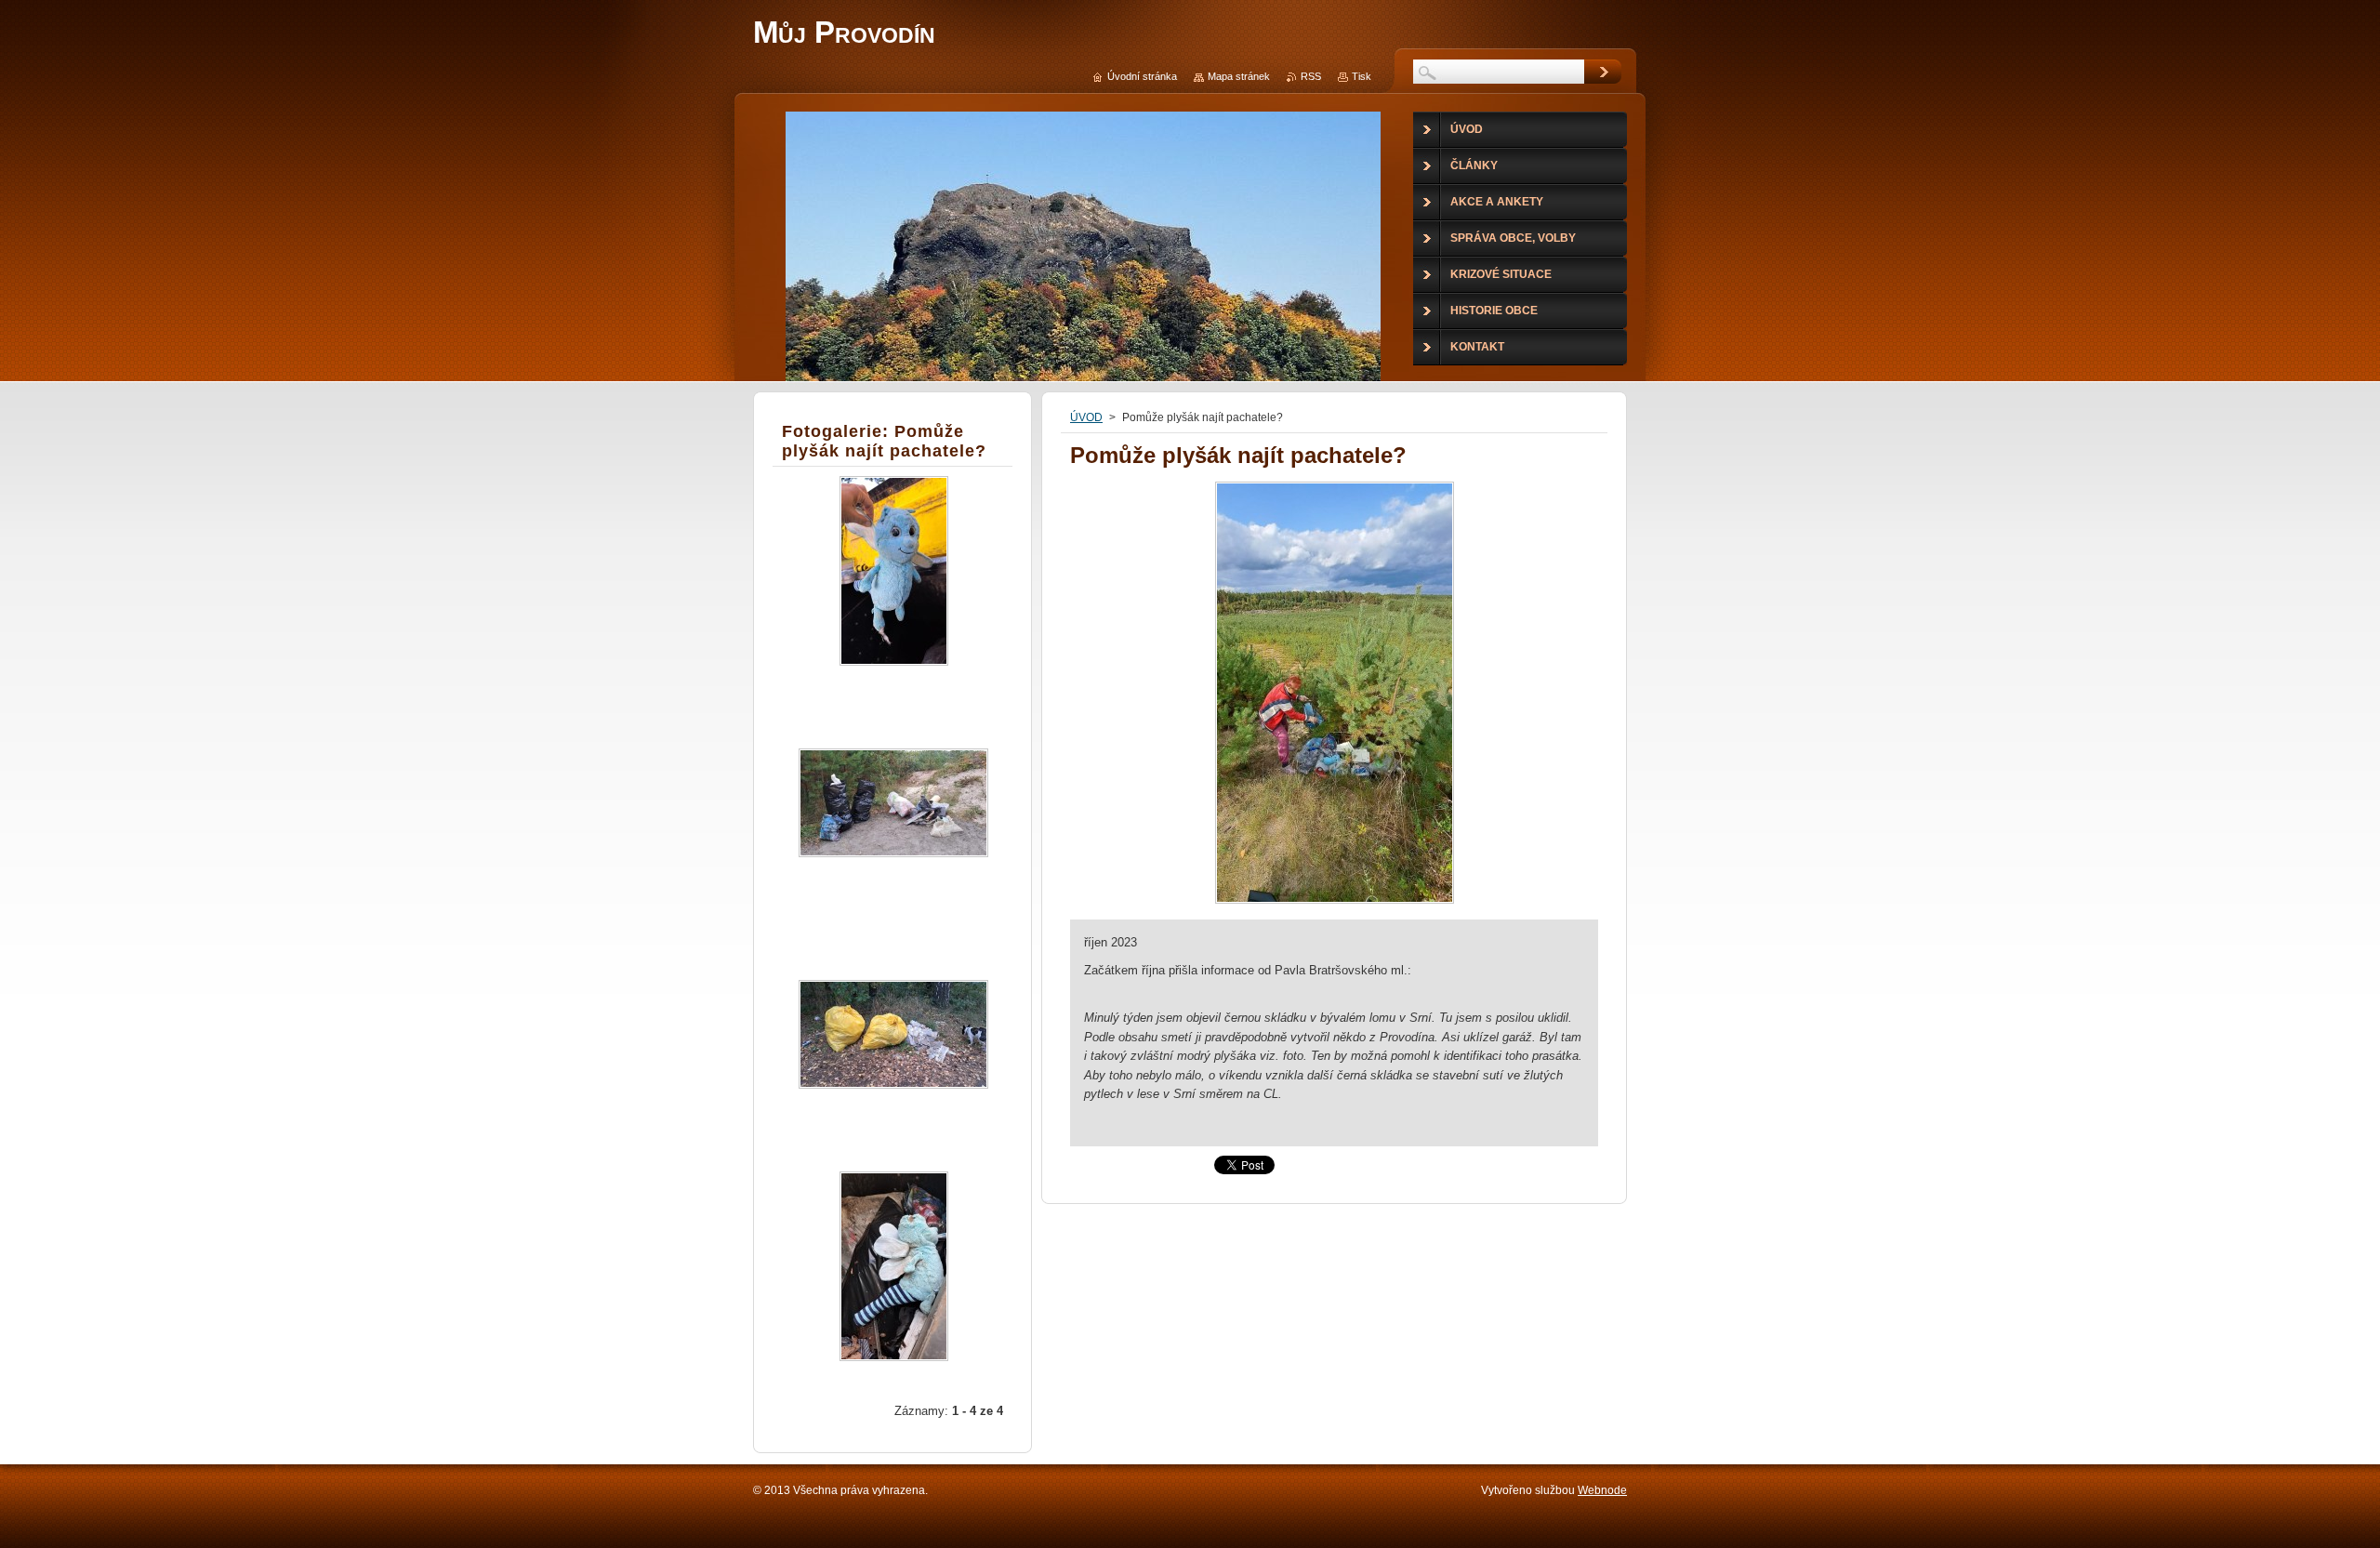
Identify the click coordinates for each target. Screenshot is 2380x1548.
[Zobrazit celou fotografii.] (893, 587)
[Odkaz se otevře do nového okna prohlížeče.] (1335, 903)
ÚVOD (1086, 417)
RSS (1311, 76)
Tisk (1362, 76)
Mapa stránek (1239, 76)
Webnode (1602, 1490)
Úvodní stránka (1142, 76)
